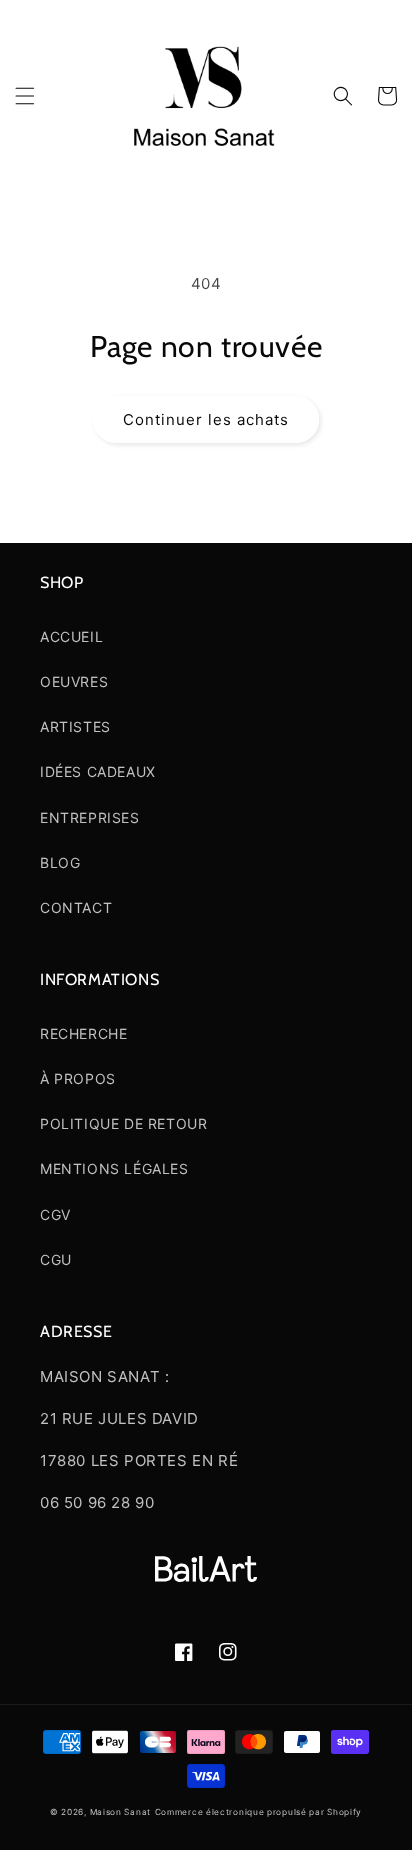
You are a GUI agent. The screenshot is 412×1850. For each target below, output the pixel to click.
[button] (25, 96)
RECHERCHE (83, 1033)
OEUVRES (74, 681)
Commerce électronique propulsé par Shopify (258, 1812)
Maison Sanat (120, 1812)
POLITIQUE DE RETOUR (123, 1123)
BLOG (60, 862)
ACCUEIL (71, 636)
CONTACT (76, 907)
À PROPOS (78, 1078)
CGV (55, 1214)
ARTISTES (75, 726)
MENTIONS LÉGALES (114, 1168)
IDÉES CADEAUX (98, 771)
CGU (56, 1259)
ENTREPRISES (90, 817)
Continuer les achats (206, 419)
